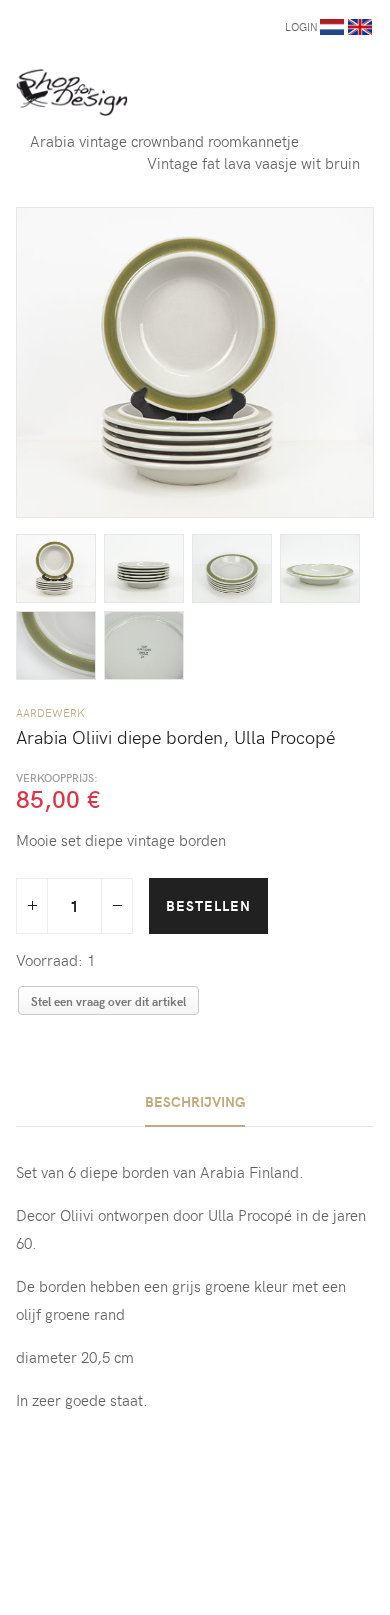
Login (301, 26)
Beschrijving (195, 1101)
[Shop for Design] (72, 92)
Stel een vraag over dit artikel (108, 1001)
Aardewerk (50, 712)
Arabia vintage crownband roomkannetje (164, 141)
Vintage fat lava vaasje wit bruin (253, 163)
